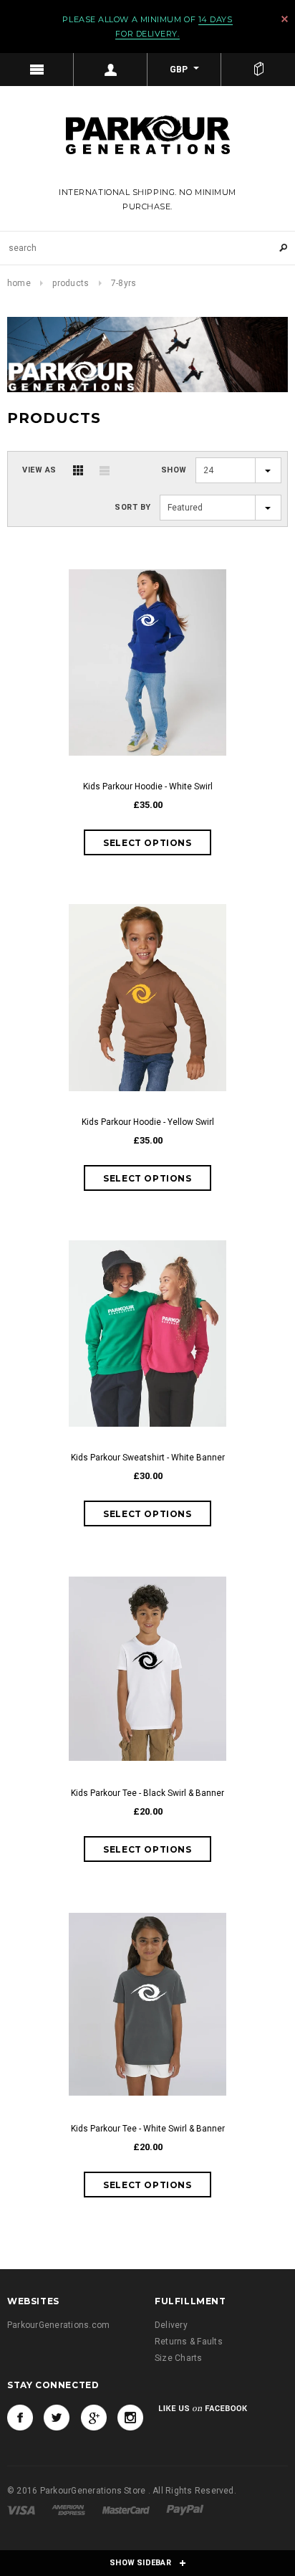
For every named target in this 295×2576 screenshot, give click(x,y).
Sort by (133, 507)
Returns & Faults (189, 2342)
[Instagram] (130, 2418)
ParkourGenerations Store (94, 2491)
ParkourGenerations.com (58, 2325)
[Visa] (22, 2509)
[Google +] (94, 2418)
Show (174, 470)
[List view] (105, 470)
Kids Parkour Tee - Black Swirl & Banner (147, 1793)
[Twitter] (57, 2418)
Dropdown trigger (111, 70)
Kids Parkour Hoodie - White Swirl (148, 786)
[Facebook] (20, 2418)
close (285, 19)
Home (19, 283)
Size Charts (179, 2358)
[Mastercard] (127, 2509)
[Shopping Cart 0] (258, 70)
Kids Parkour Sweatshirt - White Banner (148, 1458)
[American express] (69, 2509)
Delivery (171, 2325)
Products (71, 283)
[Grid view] (78, 470)
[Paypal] (185, 2509)
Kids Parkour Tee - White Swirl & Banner (148, 2129)
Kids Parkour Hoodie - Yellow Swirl (148, 1122)
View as (39, 470)
